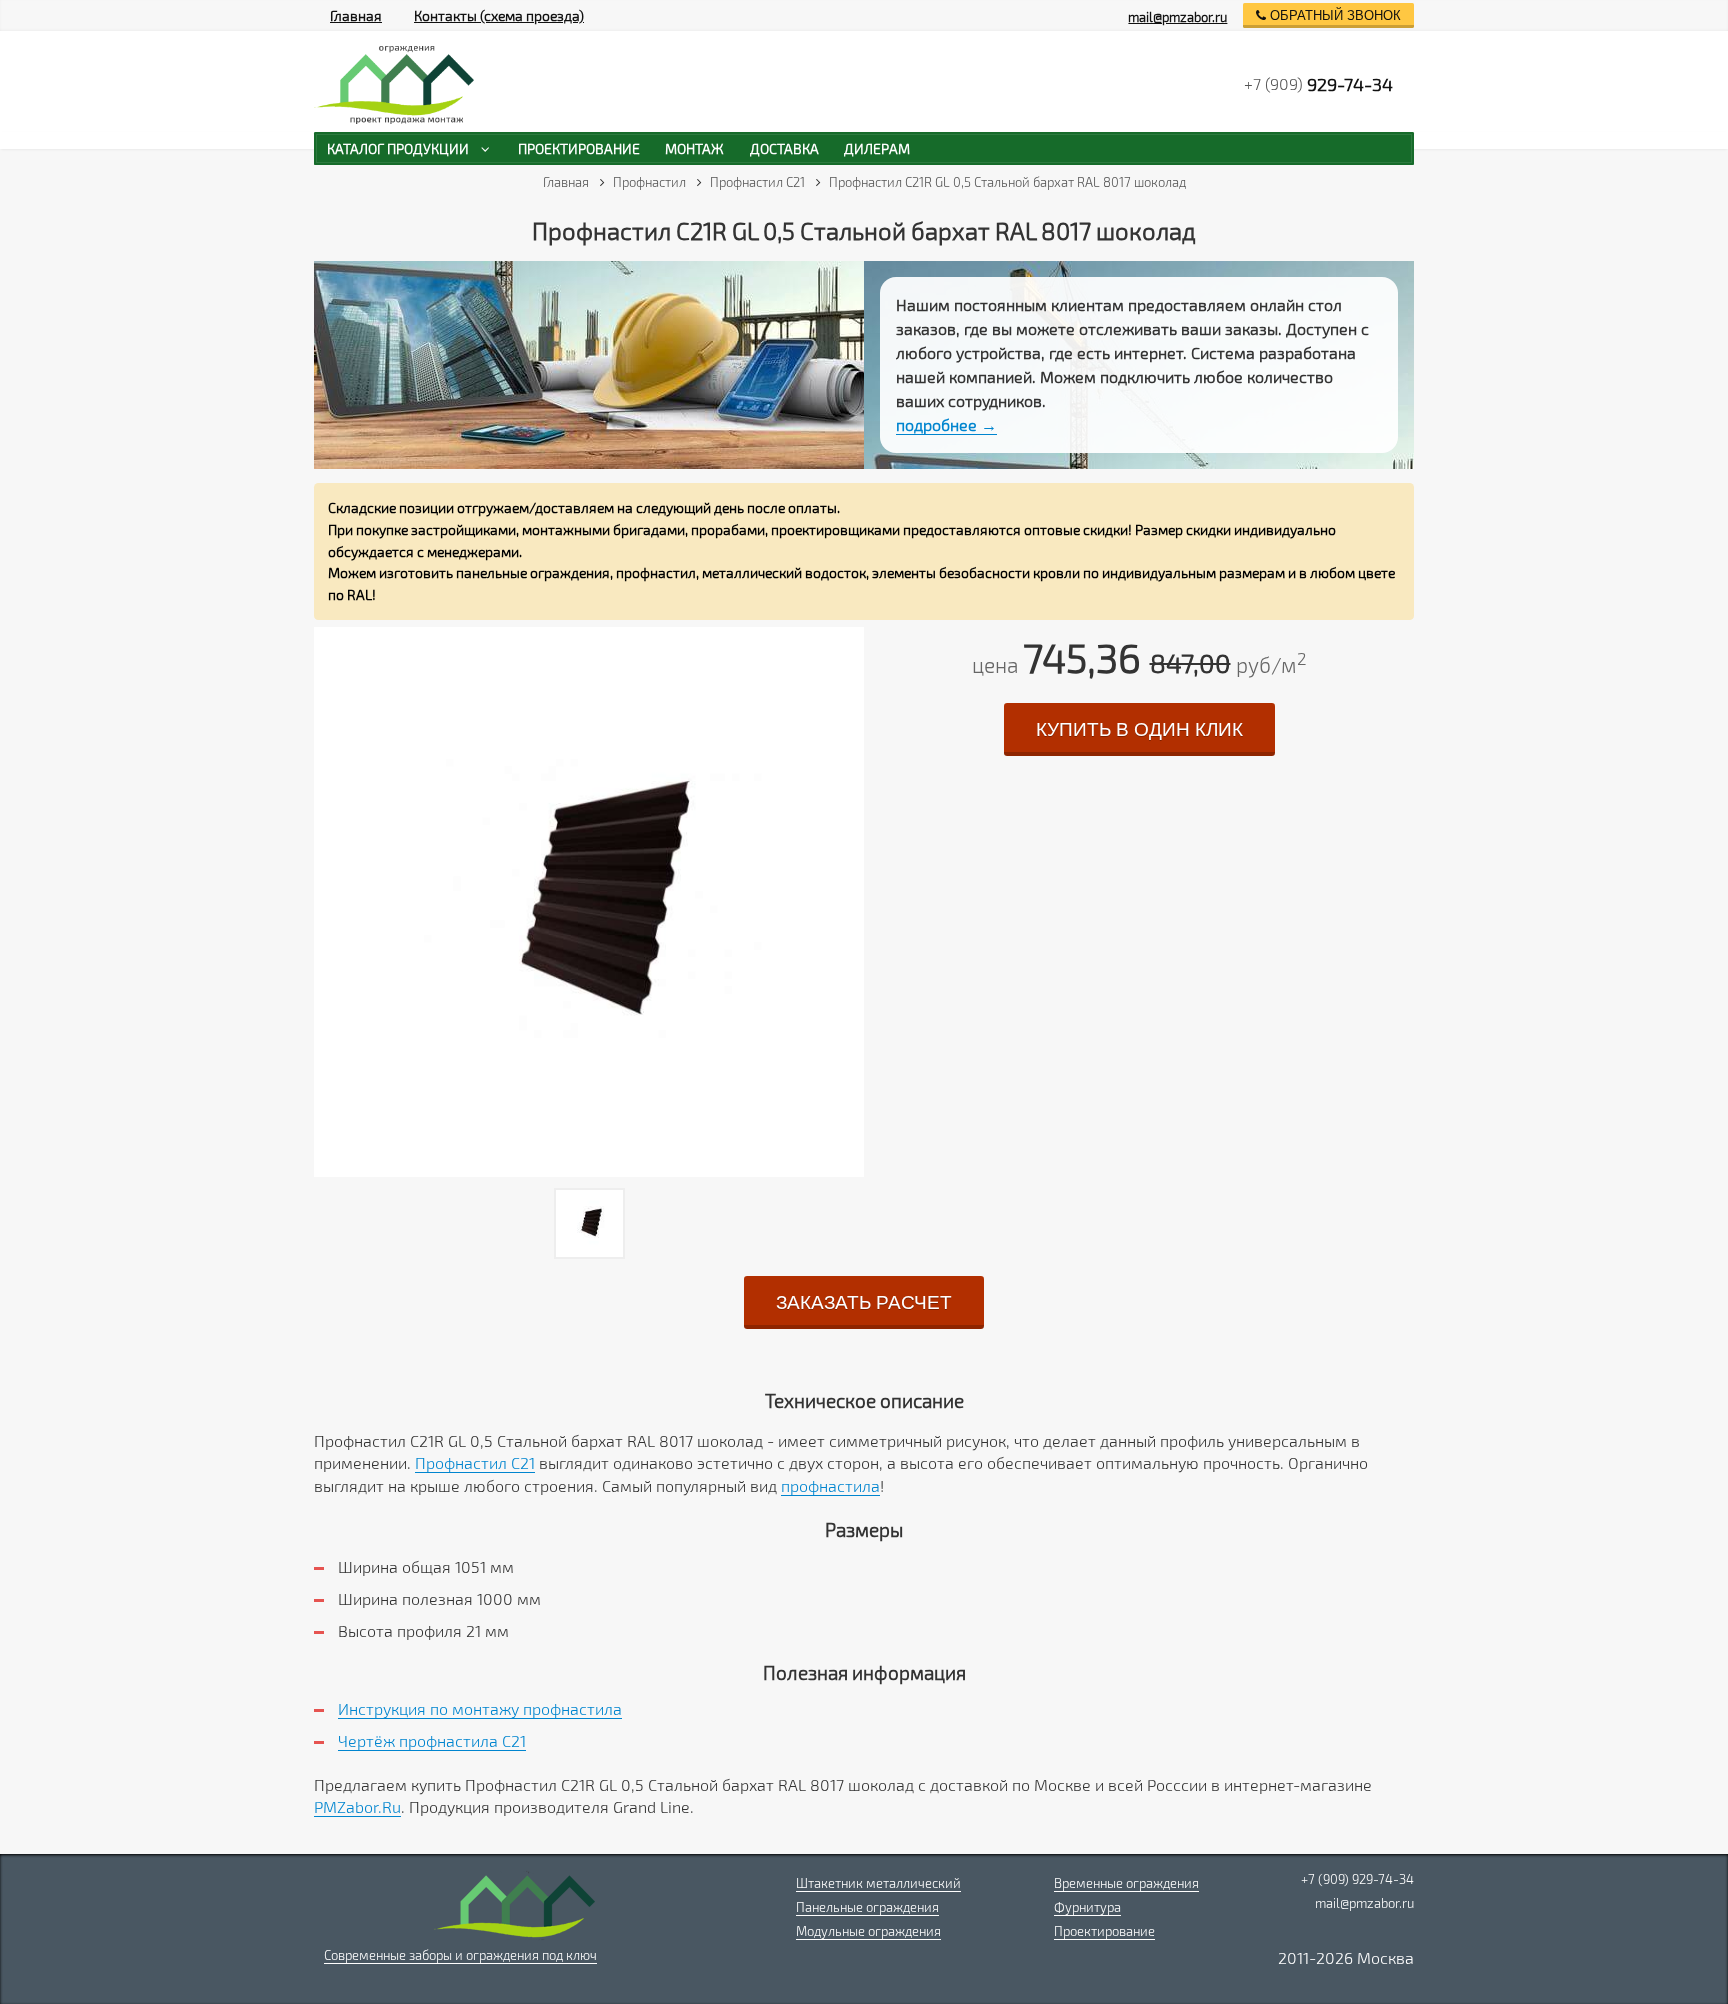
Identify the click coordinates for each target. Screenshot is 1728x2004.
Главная (356, 15)
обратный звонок (1333, 15)
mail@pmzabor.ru (1177, 17)
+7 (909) (1318, 84)
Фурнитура (1087, 1907)
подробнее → (946, 424)
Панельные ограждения (867, 1907)
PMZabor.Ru (357, 1806)
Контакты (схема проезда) (499, 15)
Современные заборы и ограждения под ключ (460, 1955)
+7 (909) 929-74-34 (1357, 1879)
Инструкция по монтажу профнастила (480, 1708)
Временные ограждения (1126, 1883)
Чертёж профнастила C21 (432, 1740)
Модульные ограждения (868, 1931)
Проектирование (1104, 1931)
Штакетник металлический (878, 1883)
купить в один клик (1139, 729)
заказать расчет (864, 1302)
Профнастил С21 (475, 1462)
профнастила (830, 1485)
